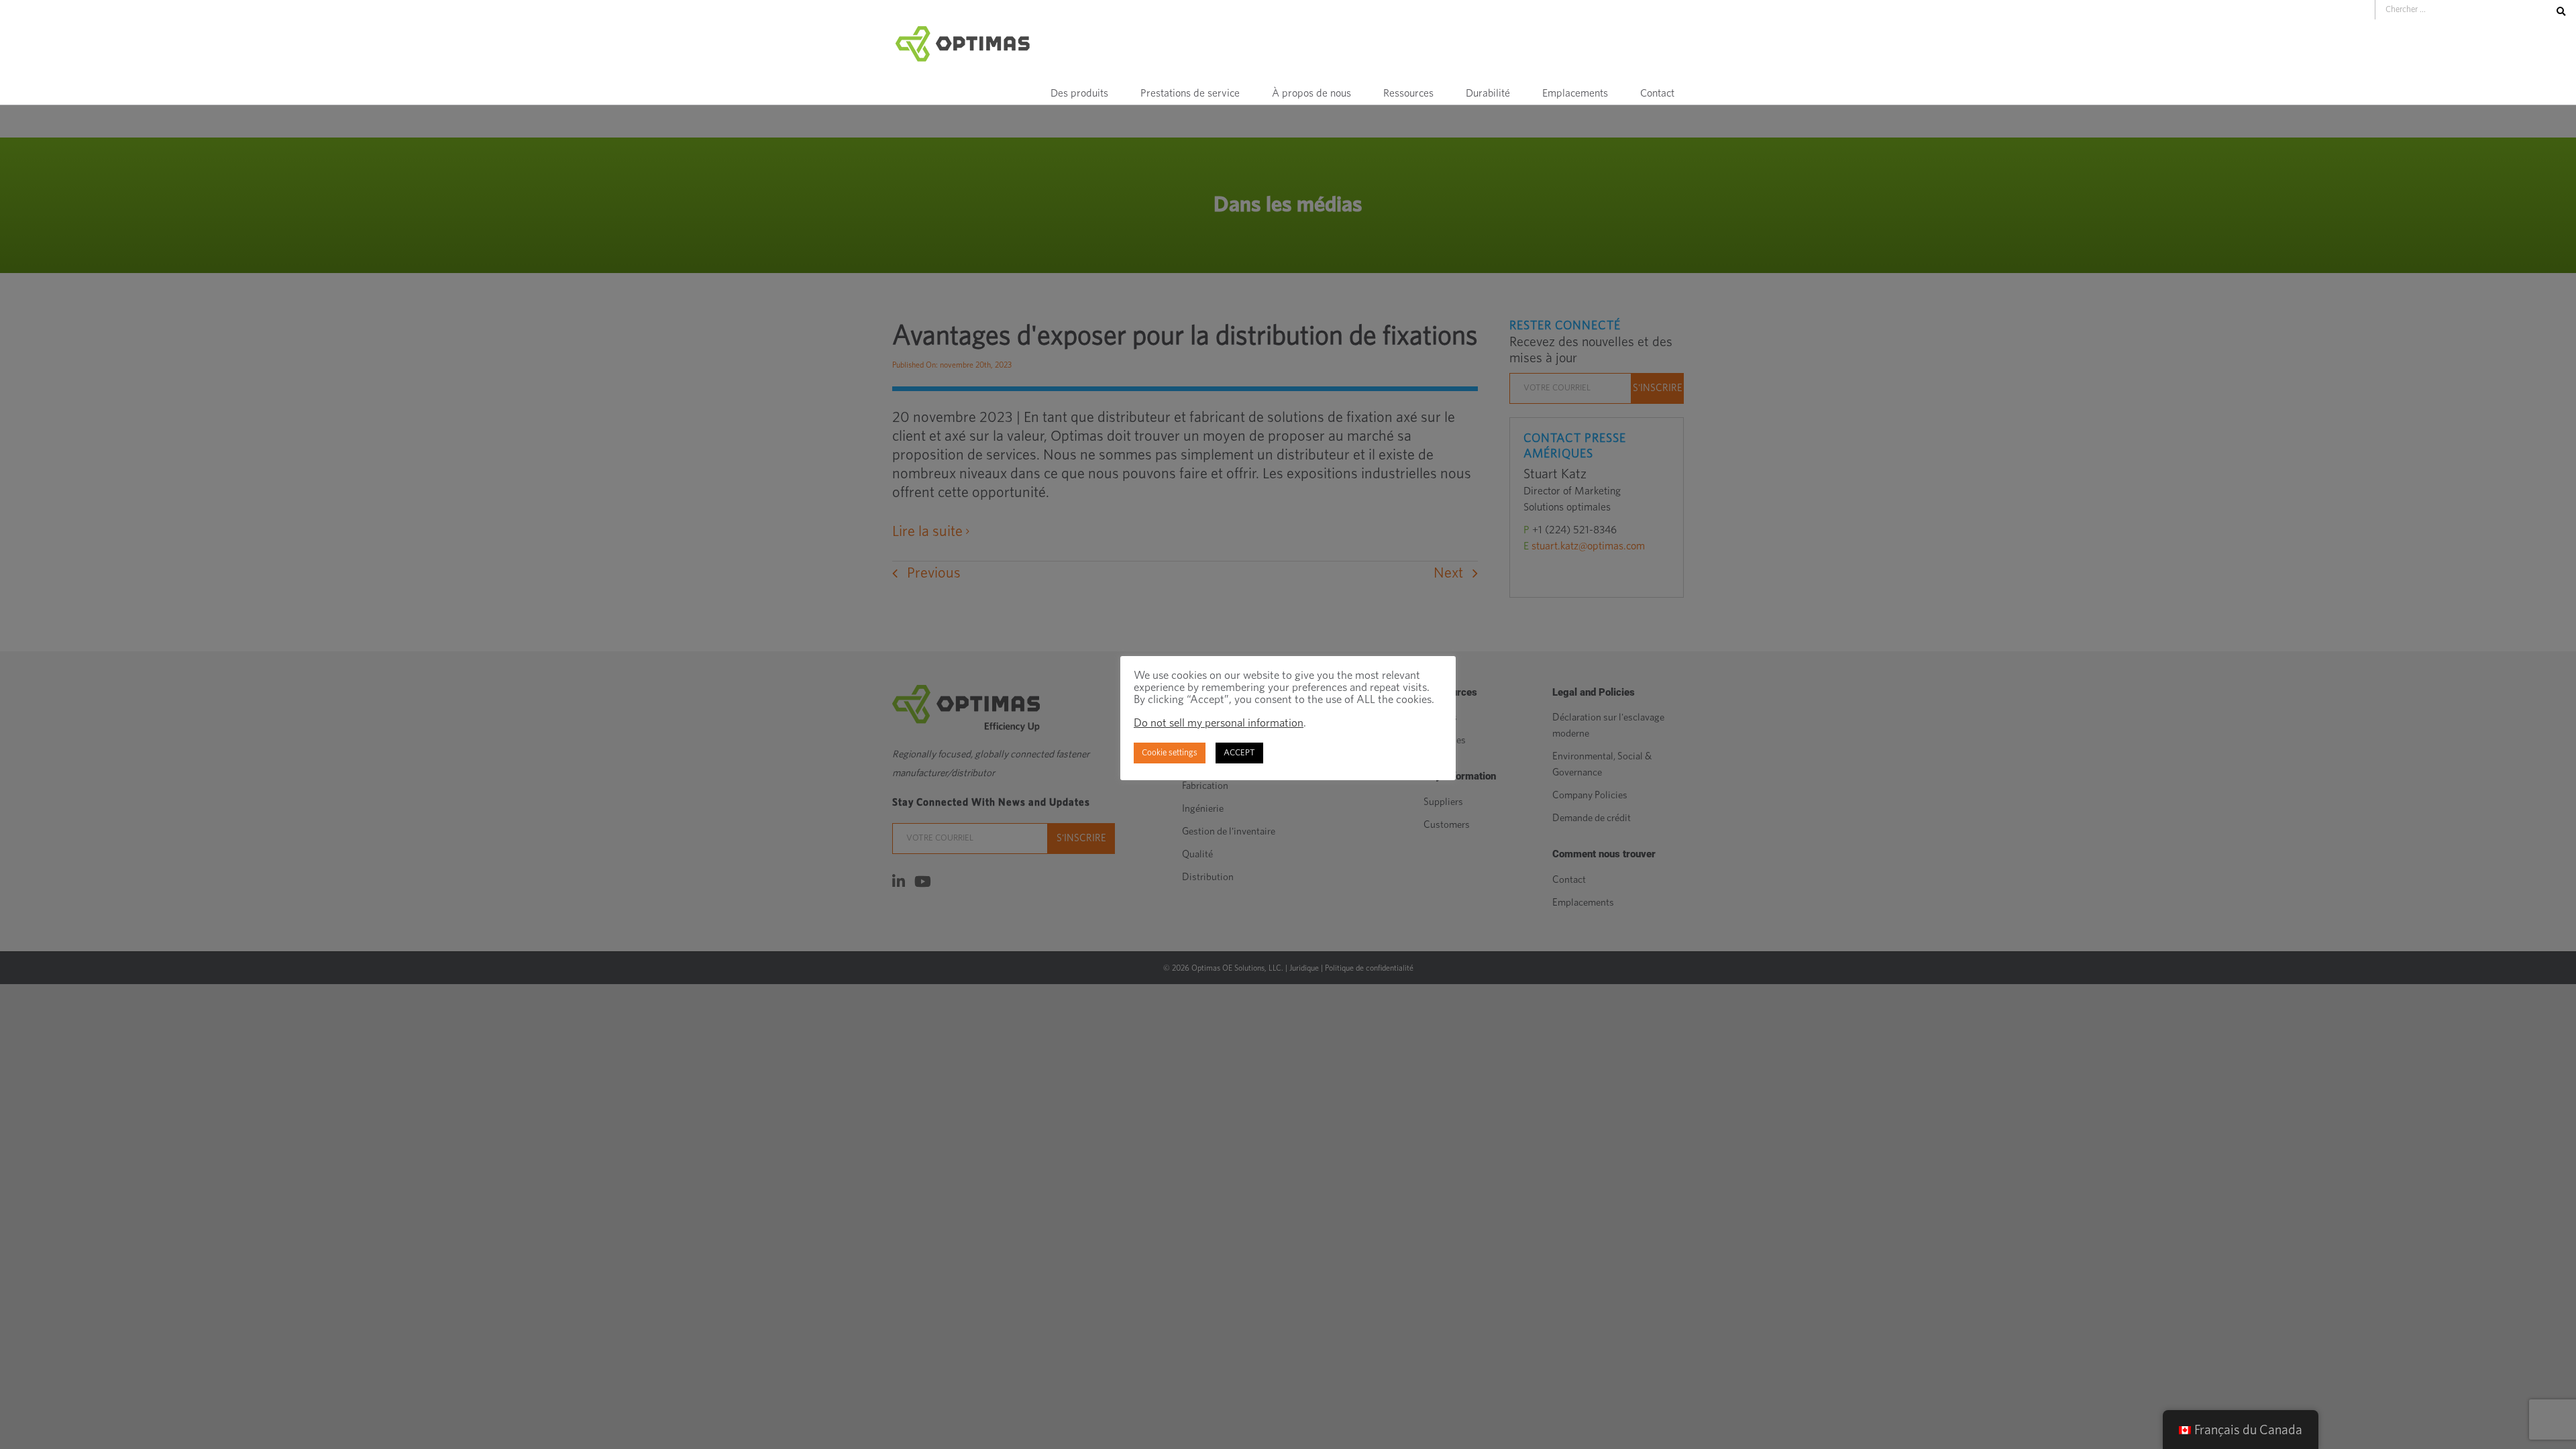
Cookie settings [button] (1170, 753)
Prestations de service (1190, 93)
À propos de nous (1311, 93)
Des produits (1079, 93)
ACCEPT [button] (1239, 753)
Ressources (1408, 93)
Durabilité (1488, 93)
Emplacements (1575, 93)
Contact (1657, 93)
